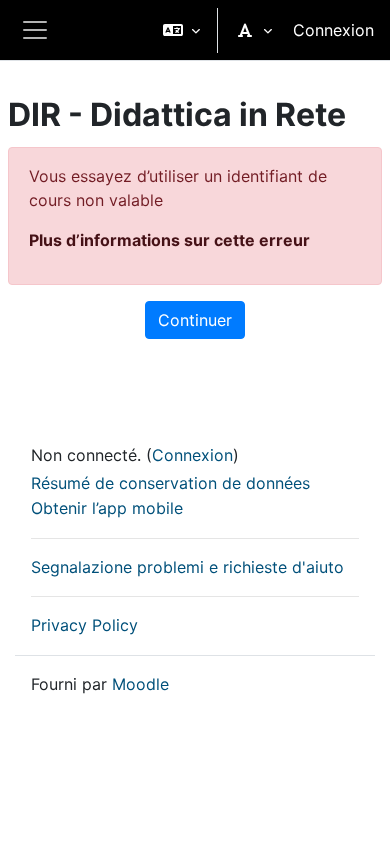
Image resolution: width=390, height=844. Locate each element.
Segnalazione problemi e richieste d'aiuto (187, 567)
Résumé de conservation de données (170, 483)
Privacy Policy (84, 625)
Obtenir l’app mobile (107, 508)
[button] (181, 30)
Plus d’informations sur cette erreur (169, 240)
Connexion (333, 30)
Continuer (195, 320)
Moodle (140, 684)
